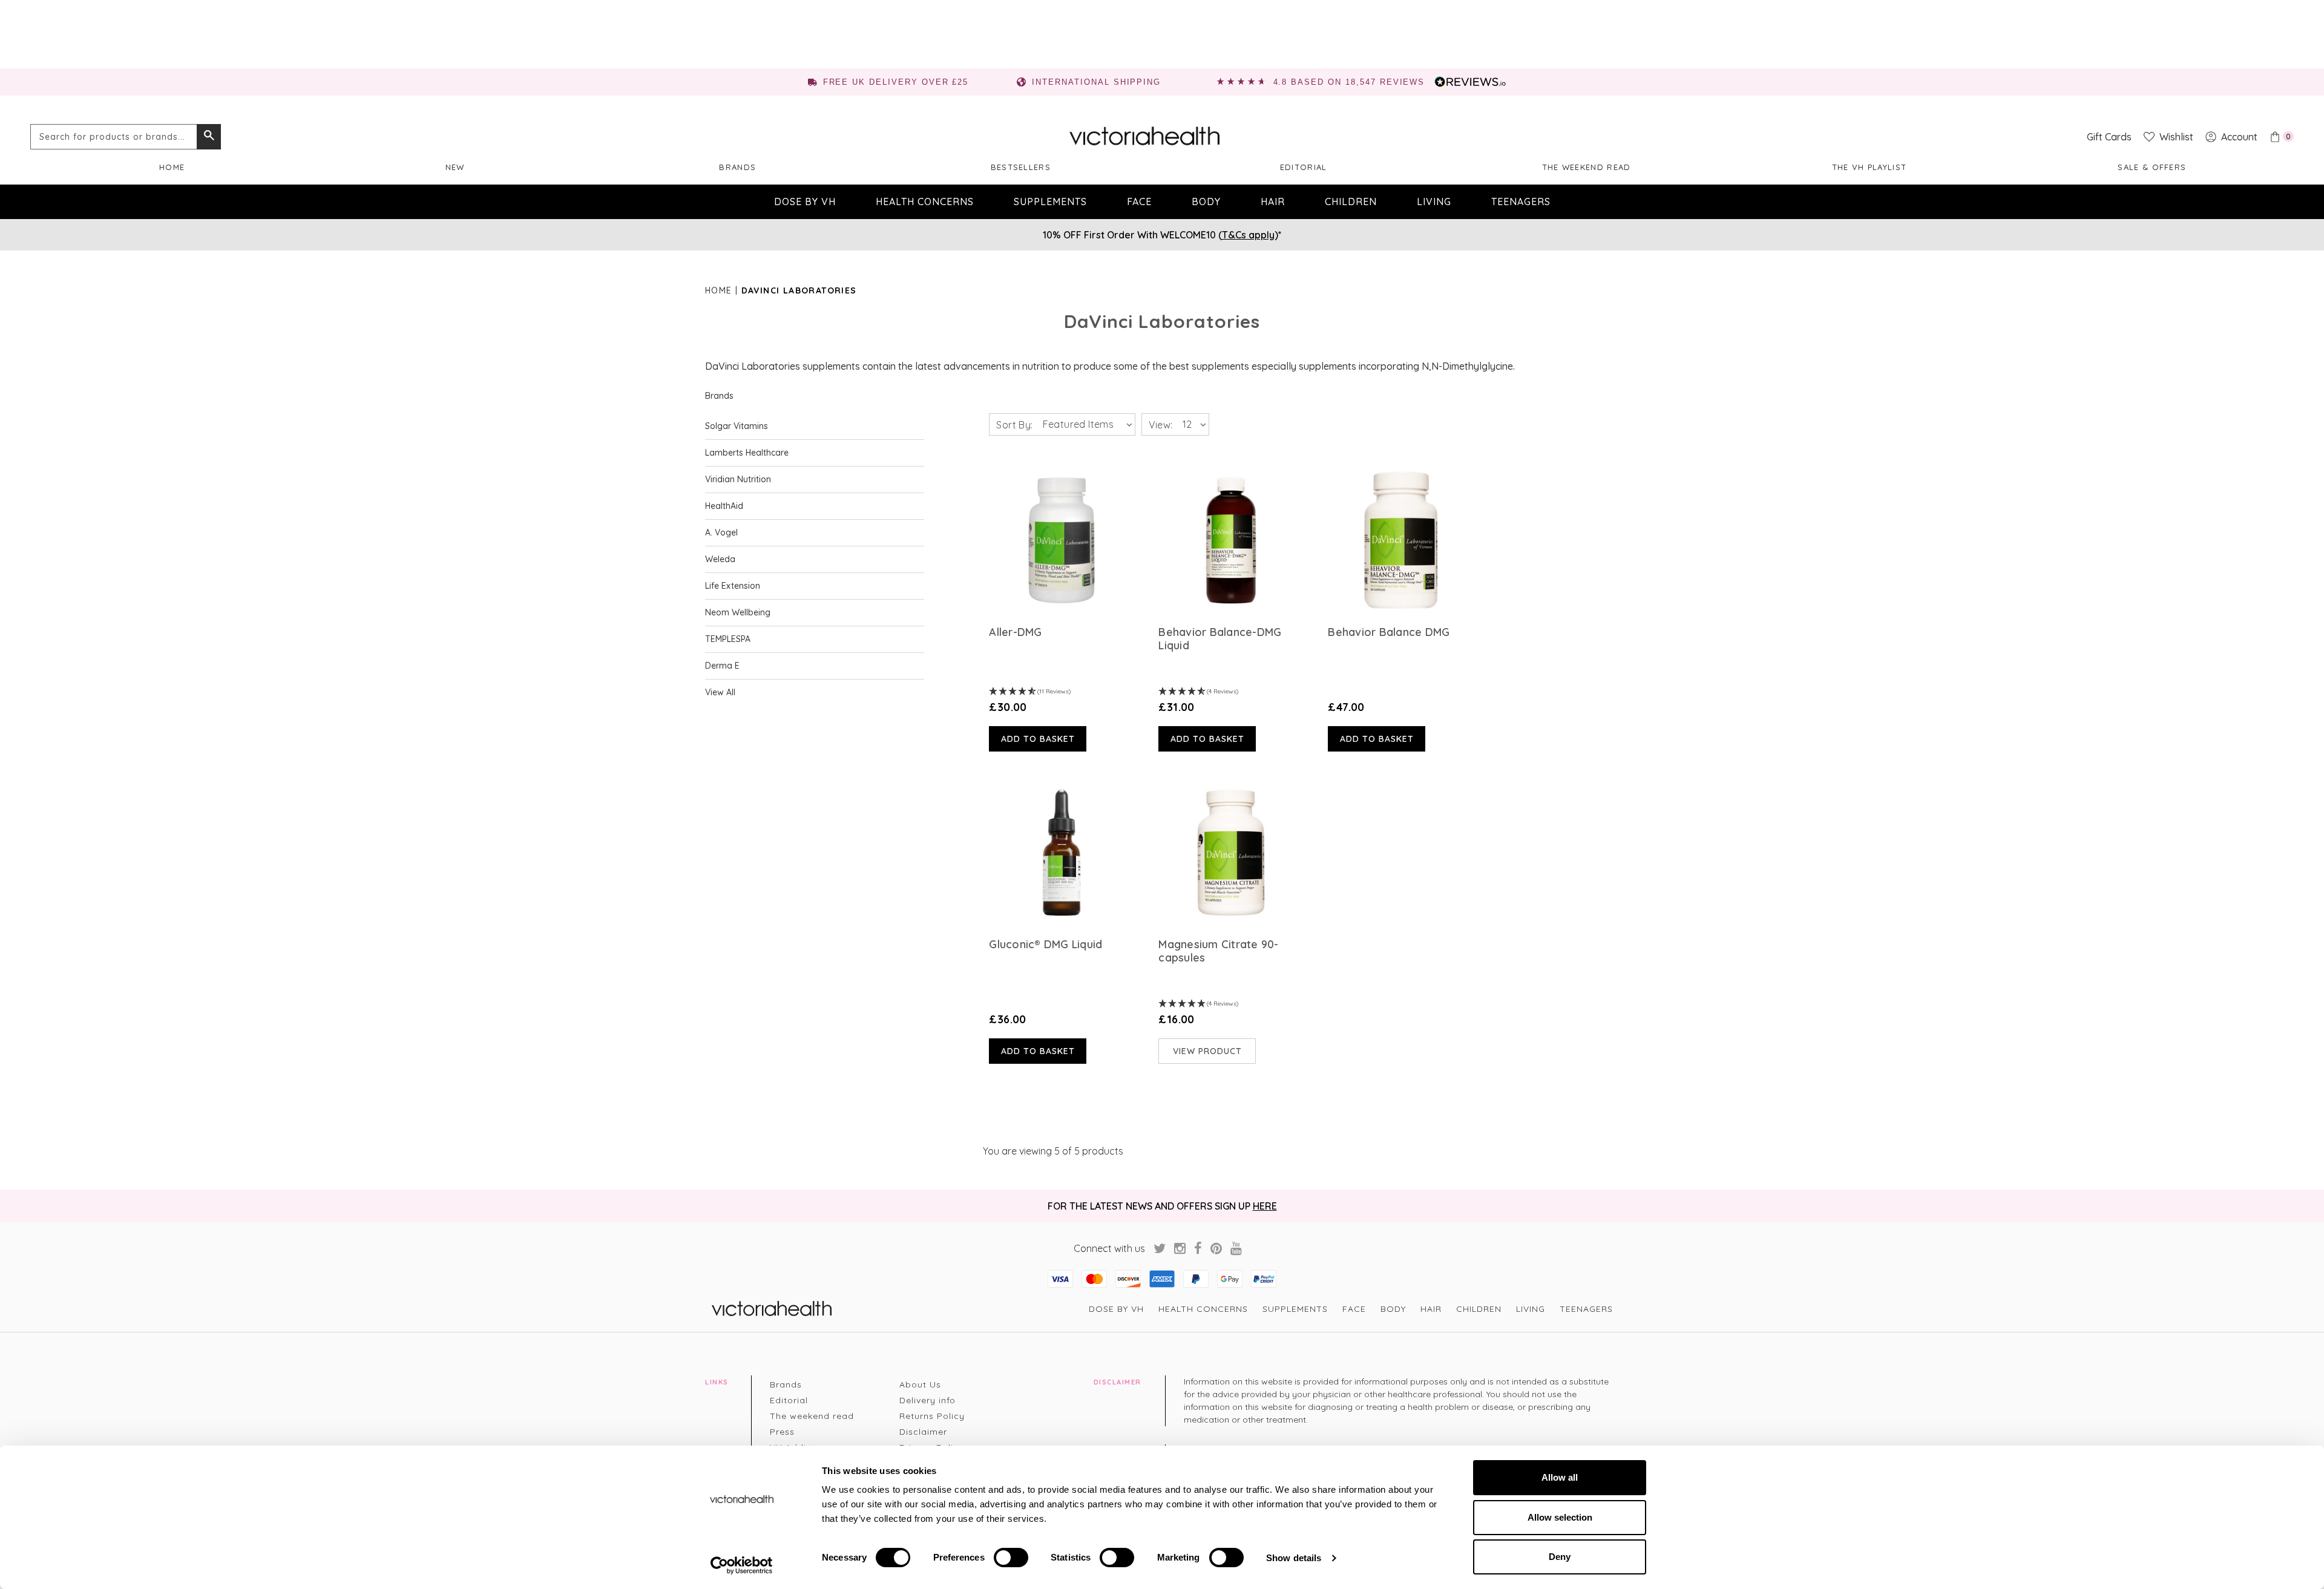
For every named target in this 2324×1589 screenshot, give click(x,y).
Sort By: (1014, 425)
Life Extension (733, 586)
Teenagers (1521, 201)
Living (1434, 201)
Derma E (722, 666)
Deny (1560, 1557)
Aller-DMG (1015, 632)
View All (720, 692)
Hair (1273, 201)
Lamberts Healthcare (747, 453)
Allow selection (1560, 1517)
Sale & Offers (2152, 167)
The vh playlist (1869, 167)
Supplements (1050, 201)
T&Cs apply (1248, 235)
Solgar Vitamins (737, 426)
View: (1161, 425)
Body (1206, 201)
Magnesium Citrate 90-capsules (1218, 951)
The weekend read (1587, 167)
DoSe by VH (805, 201)
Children (1351, 201)
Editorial (1304, 167)
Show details (1294, 1558)
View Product (1207, 1051)
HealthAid (724, 506)
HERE (1265, 1206)
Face (1139, 201)
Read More (1062, 540)
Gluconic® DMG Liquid (1045, 945)
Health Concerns (925, 201)
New (455, 167)
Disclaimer (923, 1432)
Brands (737, 167)
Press (782, 1432)
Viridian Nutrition (738, 479)
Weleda (720, 559)
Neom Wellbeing (738, 612)
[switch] (1011, 1558)
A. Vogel (721, 532)
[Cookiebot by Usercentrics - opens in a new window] (742, 1565)
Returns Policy (932, 1416)
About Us (920, 1384)
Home (172, 167)
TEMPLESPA (728, 639)
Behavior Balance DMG (1389, 632)
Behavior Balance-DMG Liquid (1220, 639)
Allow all (1560, 1477)
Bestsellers (1021, 167)
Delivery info (927, 1400)
